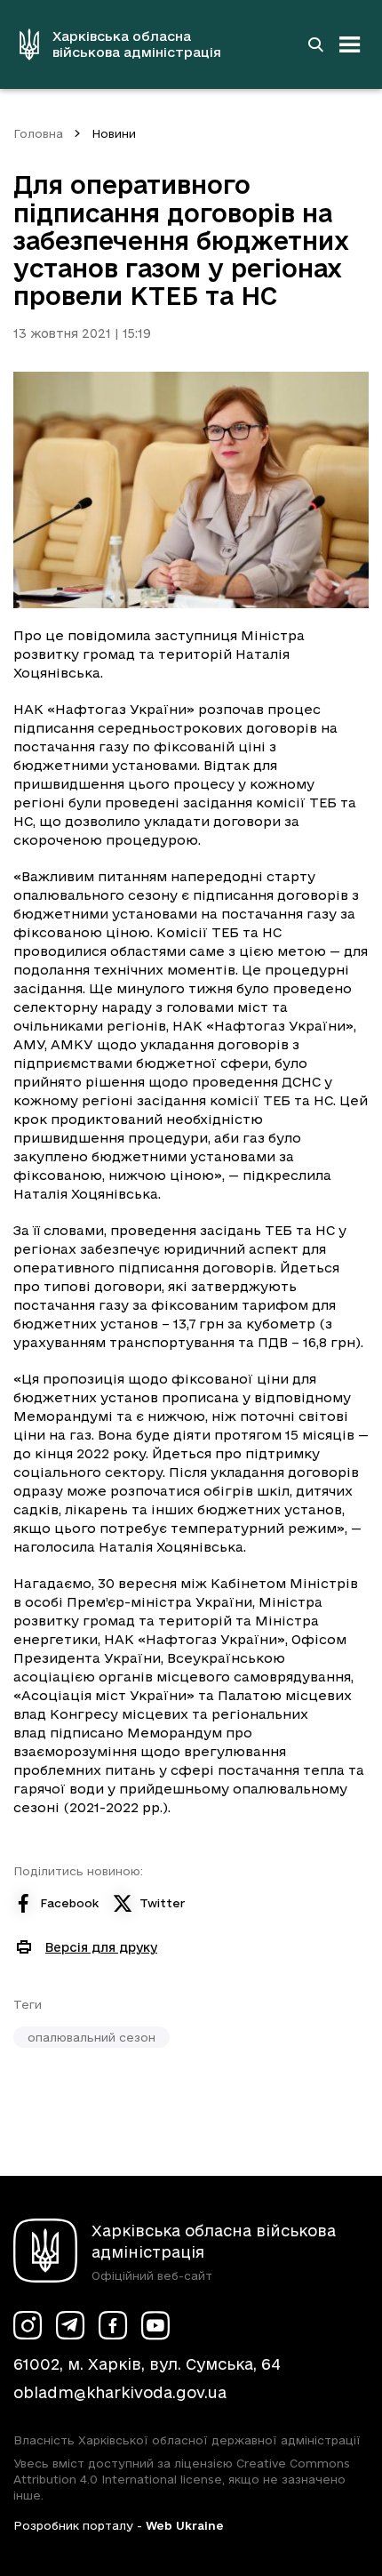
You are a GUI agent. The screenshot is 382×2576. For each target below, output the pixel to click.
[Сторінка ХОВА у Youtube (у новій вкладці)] (155, 2325)
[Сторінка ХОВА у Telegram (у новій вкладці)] (70, 2325)
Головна (38, 133)
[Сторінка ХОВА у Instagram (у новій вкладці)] (28, 2325)
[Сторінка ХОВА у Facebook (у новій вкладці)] (113, 2325)
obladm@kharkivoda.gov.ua (120, 2392)
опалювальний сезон (92, 2037)
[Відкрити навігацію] (350, 44)
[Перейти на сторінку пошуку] (315, 44)
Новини (114, 133)
